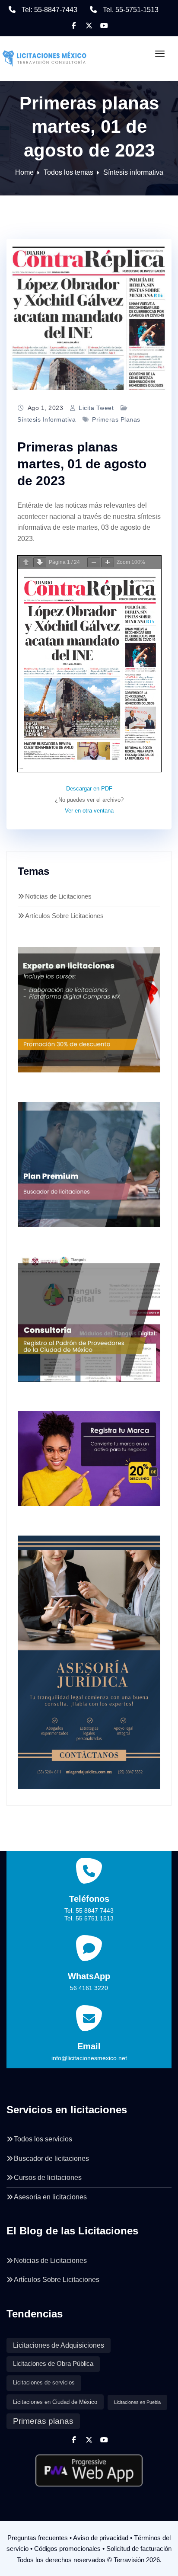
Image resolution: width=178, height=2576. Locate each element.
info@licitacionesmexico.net (89, 2058)
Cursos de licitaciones (48, 2178)
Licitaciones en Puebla (137, 2402)
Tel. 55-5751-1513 (131, 10)
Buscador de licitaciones (51, 2158)
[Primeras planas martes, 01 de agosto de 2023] (89, 314)
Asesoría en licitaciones (50, 2197)
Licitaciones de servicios (44, 2383)
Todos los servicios (43, 2139)
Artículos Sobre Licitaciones (64, 916)
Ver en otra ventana (89, 811)
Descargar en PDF (89, 789)
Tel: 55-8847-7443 (49, 10)
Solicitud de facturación (139, 2549)
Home (24, 172)
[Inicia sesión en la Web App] (89, 2467)
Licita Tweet (96, 408)
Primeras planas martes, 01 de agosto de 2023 (82, 464)
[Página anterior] (26, 562)
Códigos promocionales (67, 2549)
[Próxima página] (40, 562)
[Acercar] (108, 562)
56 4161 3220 (89, 1988)
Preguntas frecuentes (38, 2538)
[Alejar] (94, 562)
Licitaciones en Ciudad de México (55, 2402)
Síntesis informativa (133, 172)
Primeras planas (116, 419)
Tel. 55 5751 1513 (89, 1918)
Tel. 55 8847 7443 (89, 1910)
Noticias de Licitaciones (58, 896)
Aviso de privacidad (101, 2538)
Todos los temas (68, 172)
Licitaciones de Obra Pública (53, 2364)
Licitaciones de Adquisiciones (59, 2345)
